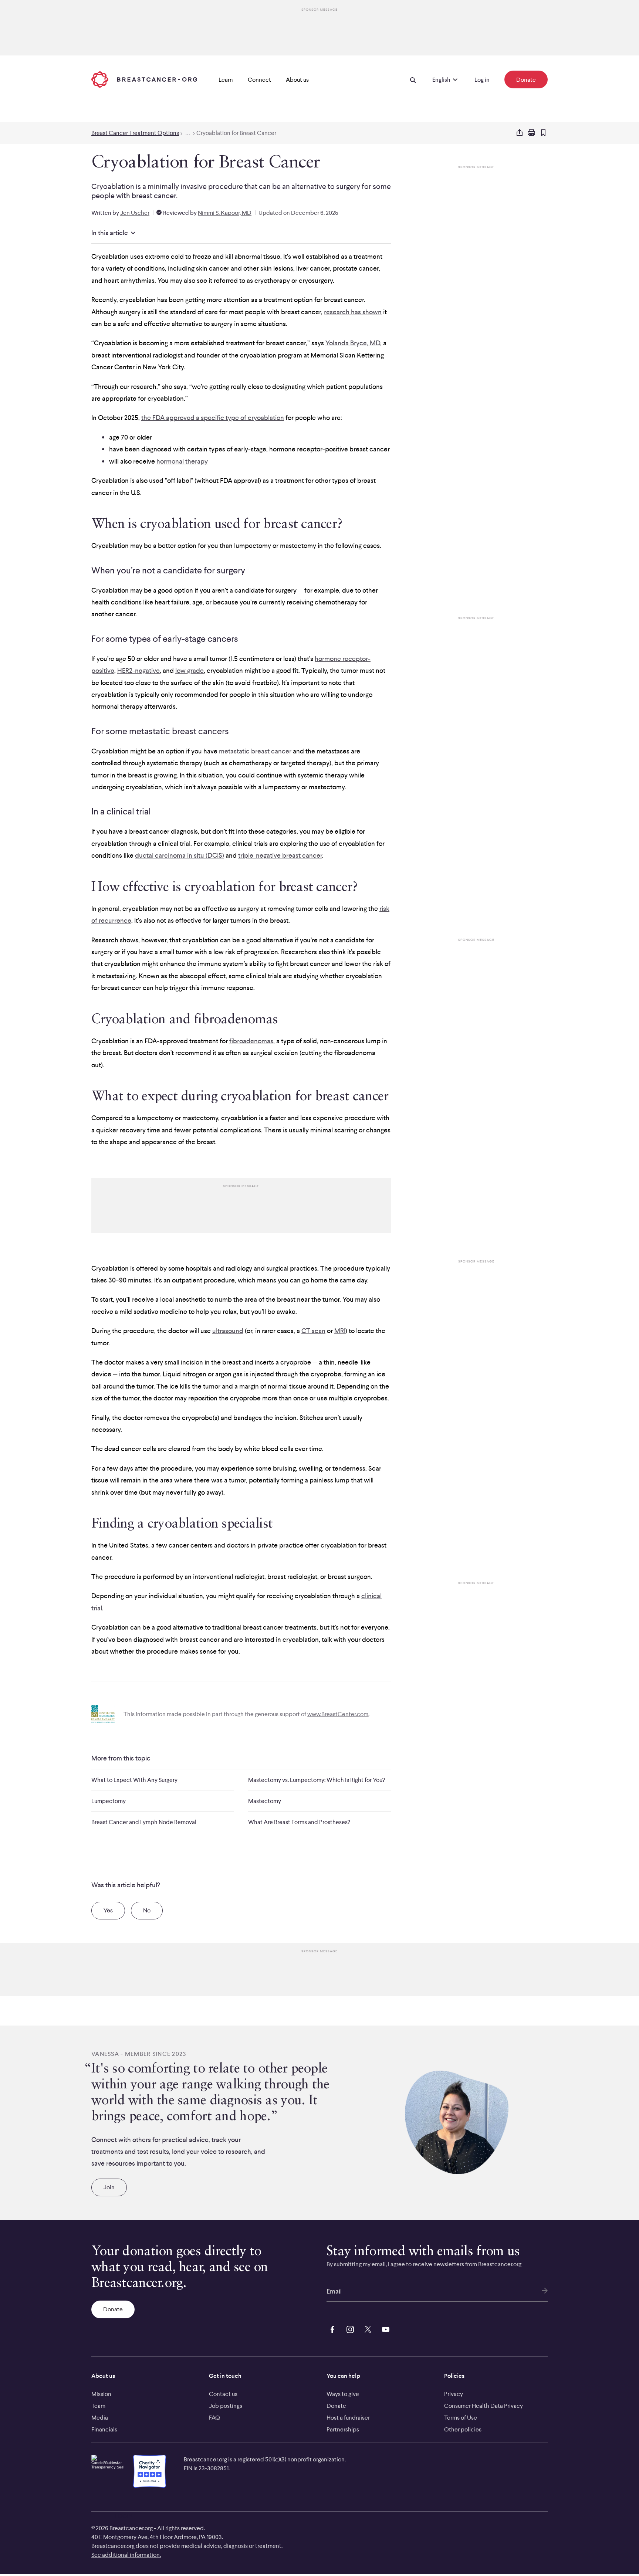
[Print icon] (531, 133)
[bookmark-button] (543, 133)
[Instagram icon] (349, 2328)
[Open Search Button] (413, 79)
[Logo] (144, 79)
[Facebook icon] (331, 2328)
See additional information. (126, 2555)
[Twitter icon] (366, 2328)
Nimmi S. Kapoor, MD (225, 213)
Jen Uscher (135, 213)
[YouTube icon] (384, 2328)
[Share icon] (520, 133)
